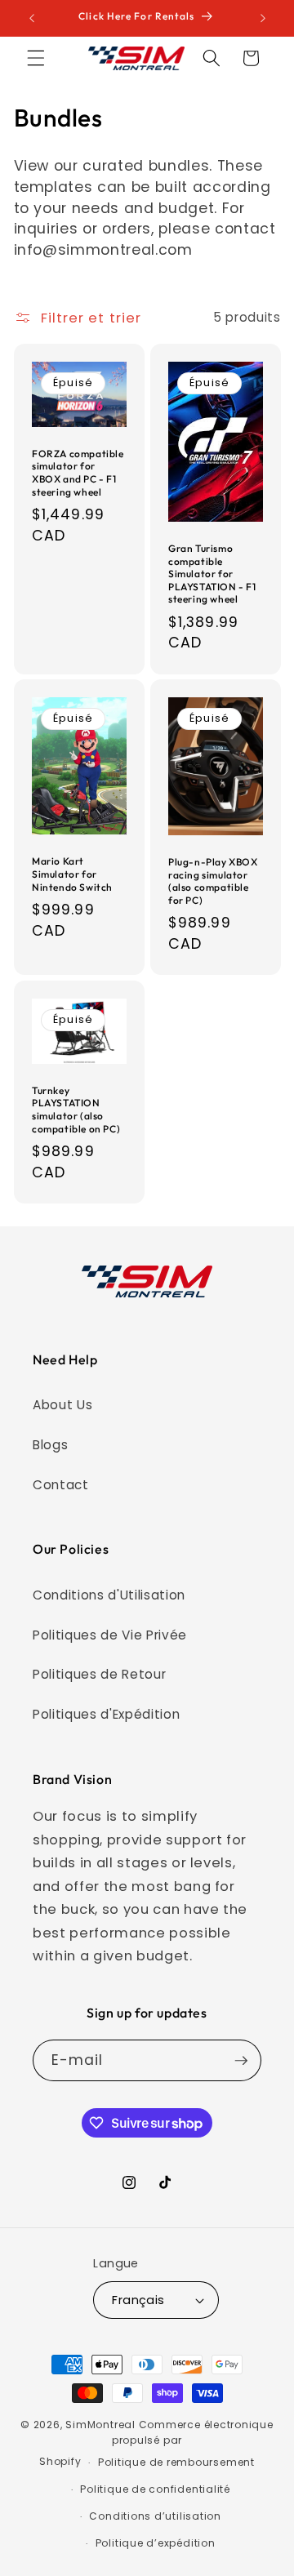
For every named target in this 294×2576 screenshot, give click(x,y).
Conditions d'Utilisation (109, 1595)
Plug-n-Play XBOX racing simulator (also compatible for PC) (213, 881)
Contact (61, 1485)
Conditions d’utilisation (155, 2516)
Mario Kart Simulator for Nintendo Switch (72, 874)
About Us (62, 1405)
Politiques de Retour (99, 1674)
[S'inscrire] (241, 2061)
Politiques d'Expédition (106, 1714)
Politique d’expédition (156, 2543)
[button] (36, 58)
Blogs (50, 1445)
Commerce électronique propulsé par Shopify (156, 2443)
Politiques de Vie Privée (110, 1635)
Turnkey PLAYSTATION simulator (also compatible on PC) (76, 1110)
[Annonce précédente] (32, 18)
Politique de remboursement (176, 2462)
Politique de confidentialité (155, 2489)
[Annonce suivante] (263, 18)
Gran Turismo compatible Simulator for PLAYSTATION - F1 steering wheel (212, 574)
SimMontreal (100, 2425)
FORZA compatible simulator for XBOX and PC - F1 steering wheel (78, 473)
